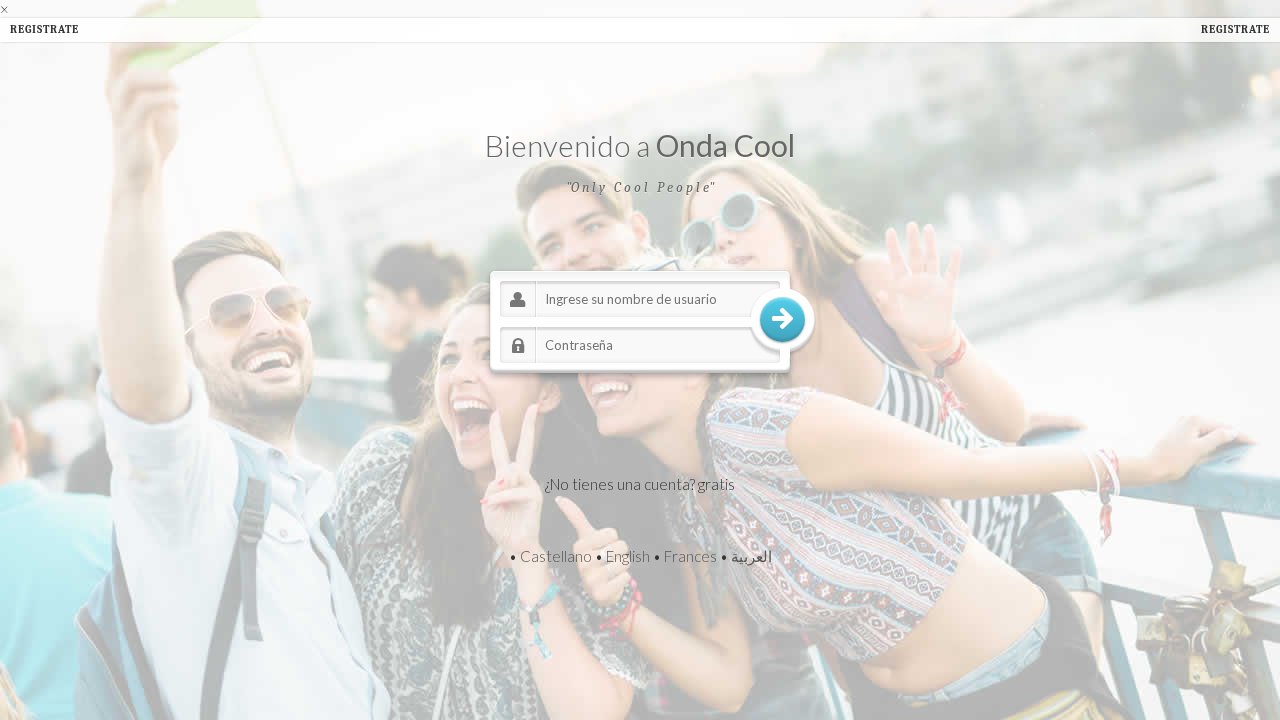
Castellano (556, 556)
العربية (751, 556)
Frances (690, 556)
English (628, 556)
